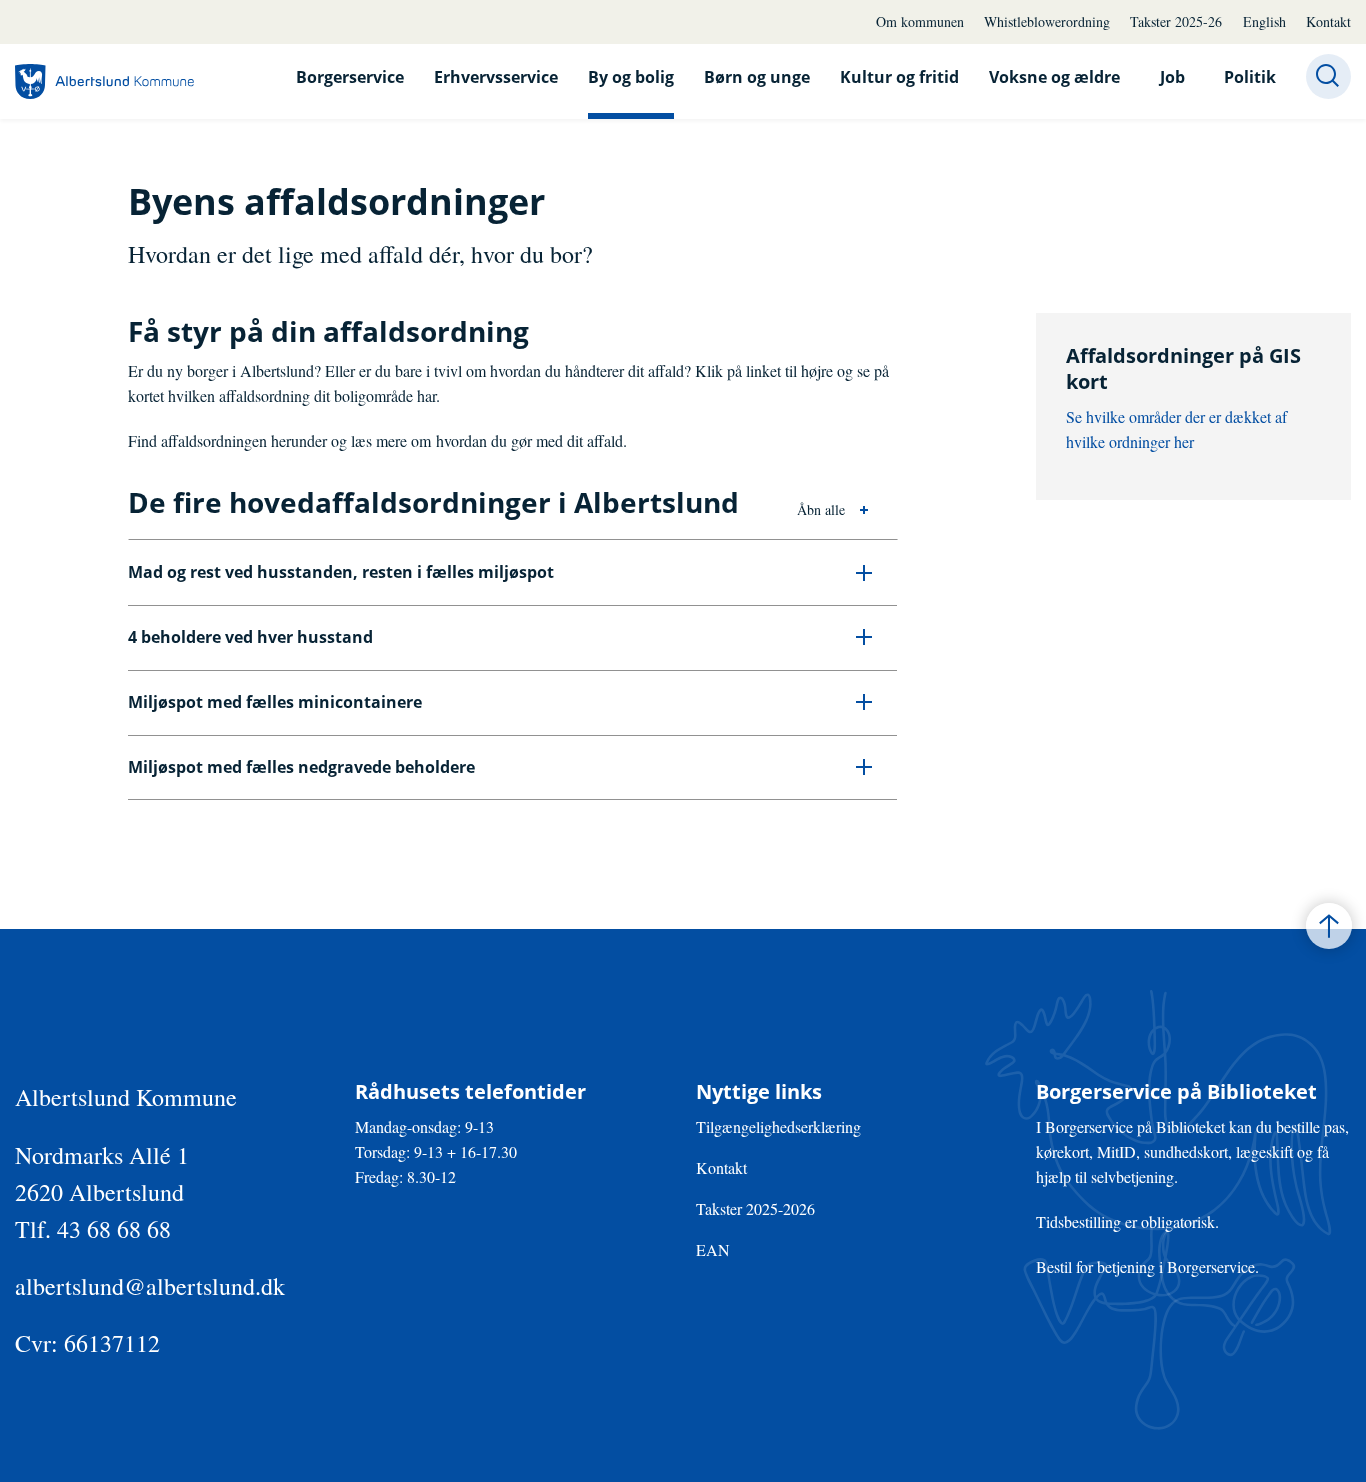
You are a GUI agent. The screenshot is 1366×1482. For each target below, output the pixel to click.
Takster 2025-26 (1176, 21)
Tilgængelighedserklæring (778, 1126)
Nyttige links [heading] (759, 1092)
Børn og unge (757, 77)
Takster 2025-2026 (755, 1208)
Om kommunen (920, 21)
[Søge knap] (1328, 76)
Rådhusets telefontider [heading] (470, 1092)
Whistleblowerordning (1047, 21)
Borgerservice (350, 77)
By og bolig (631, 77)
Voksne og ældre (1054, 77)
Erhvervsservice (496, 77)
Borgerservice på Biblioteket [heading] (1176, 1092)
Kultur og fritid (899, 77)
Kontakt (1328, 21)
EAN (713, 1249)
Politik (1250, 77)
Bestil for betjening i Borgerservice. (1147, 1266)
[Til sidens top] (1329, 926)
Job (1172, 77)
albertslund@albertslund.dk (150, 1286)
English (1264, 21)
